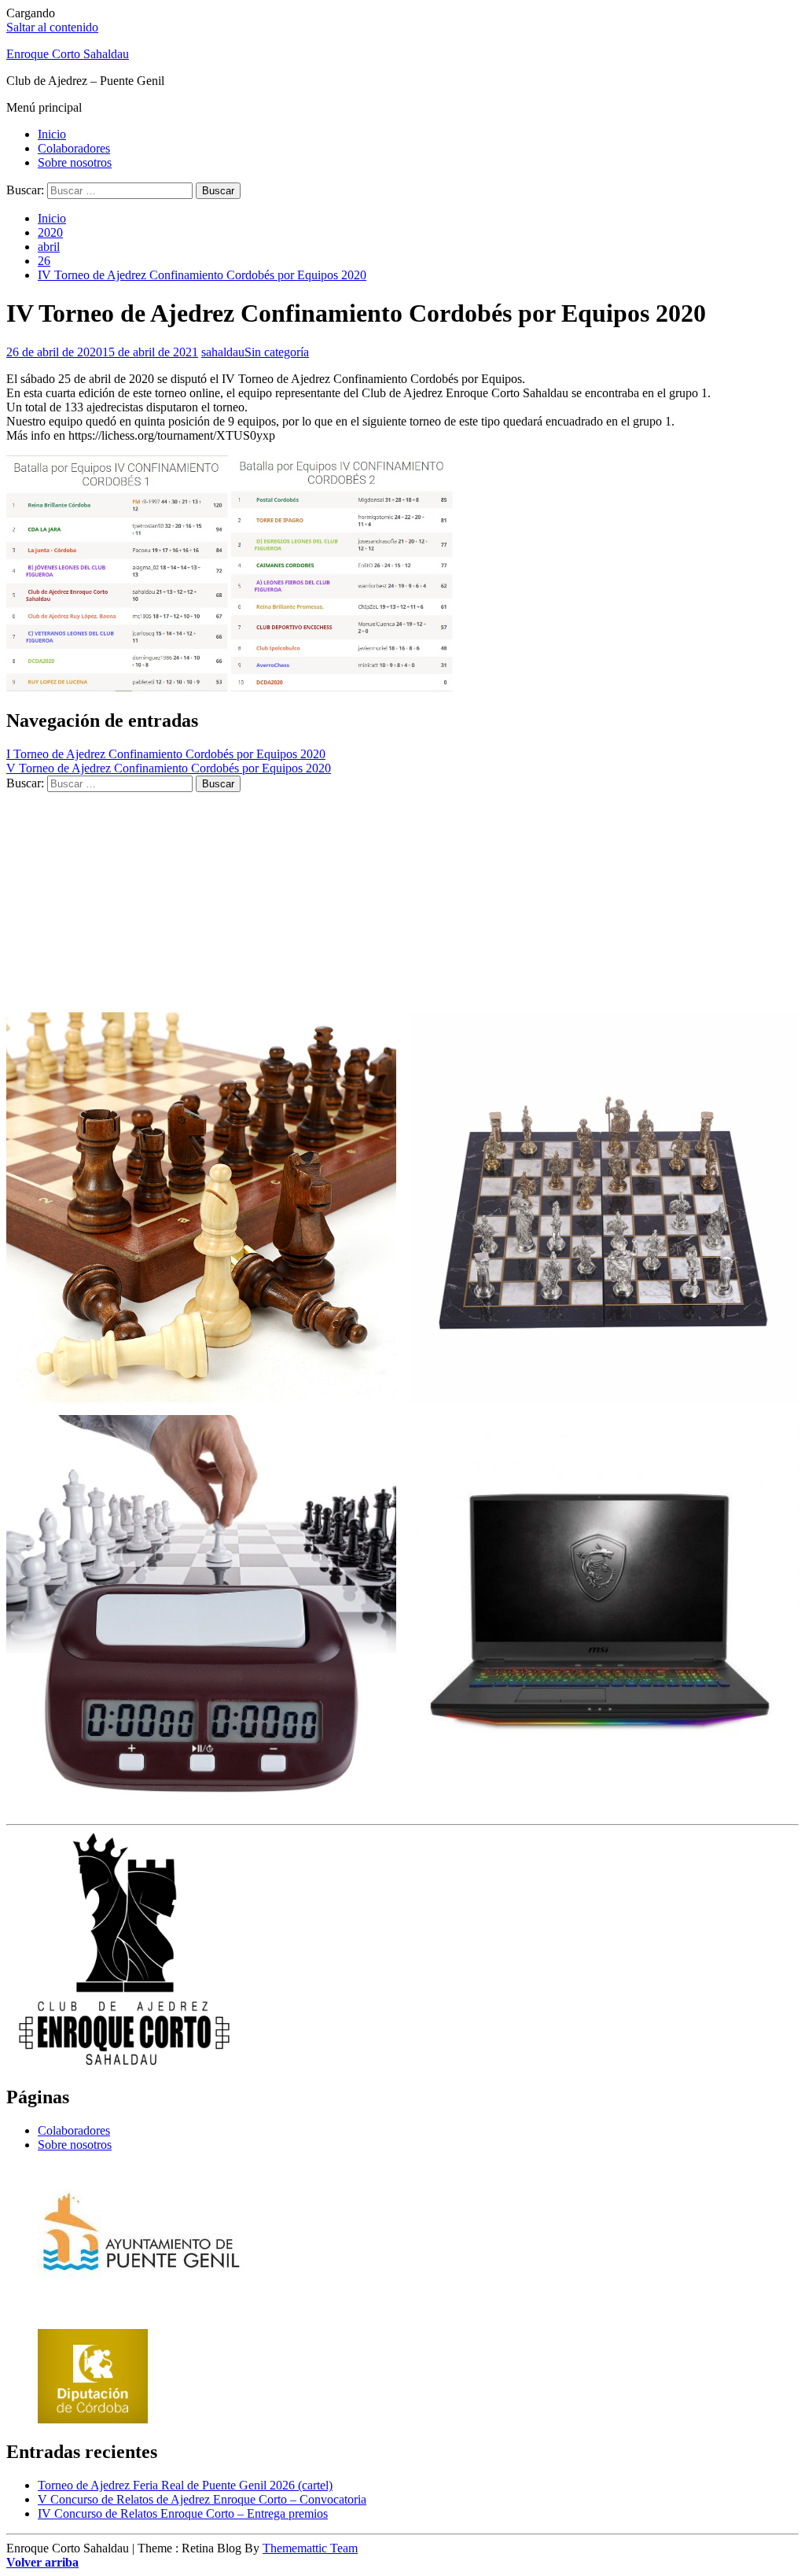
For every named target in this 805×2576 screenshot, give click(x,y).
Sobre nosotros (75, 162)
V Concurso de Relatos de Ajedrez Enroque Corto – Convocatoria (202, 2499)
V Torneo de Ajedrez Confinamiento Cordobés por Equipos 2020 (169, 768)
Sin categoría (277, 352)
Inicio (52, 134)
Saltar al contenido (52, 27)
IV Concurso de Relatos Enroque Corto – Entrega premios (183, 2513)
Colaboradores (74, 148)
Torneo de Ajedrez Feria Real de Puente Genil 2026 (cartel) (185, 2485)
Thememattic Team (310, 2548)
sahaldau (223, 352)
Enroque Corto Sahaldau (68, 54)
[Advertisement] (402, 902)
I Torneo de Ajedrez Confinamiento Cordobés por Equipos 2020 (166, 754)
